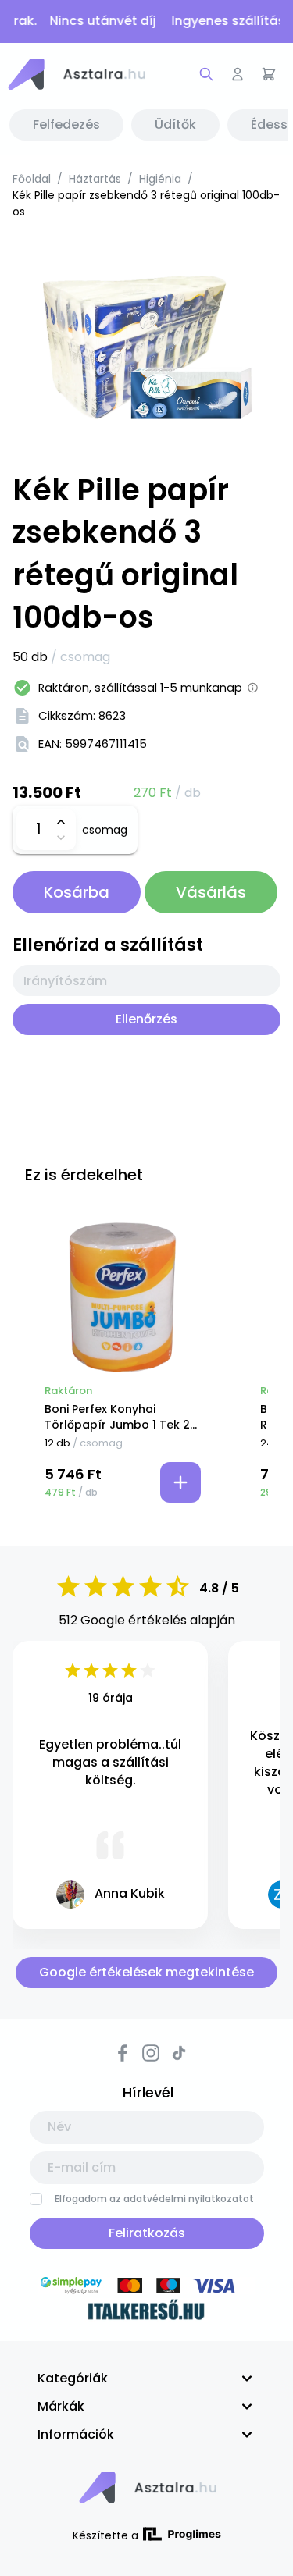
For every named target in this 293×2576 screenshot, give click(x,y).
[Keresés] (206, 74)
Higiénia (160, 179)
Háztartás (95, 179)
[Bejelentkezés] (238, 74)
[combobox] (146, 980)
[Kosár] (269, 74)
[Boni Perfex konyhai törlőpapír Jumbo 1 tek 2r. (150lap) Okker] (123, 1297)
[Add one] (61, 822)
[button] (76, 74)
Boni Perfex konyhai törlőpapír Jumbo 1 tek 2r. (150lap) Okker (121, 1417)
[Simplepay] (147, 2288)
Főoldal (32, 179)
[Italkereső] (147, 2312)
